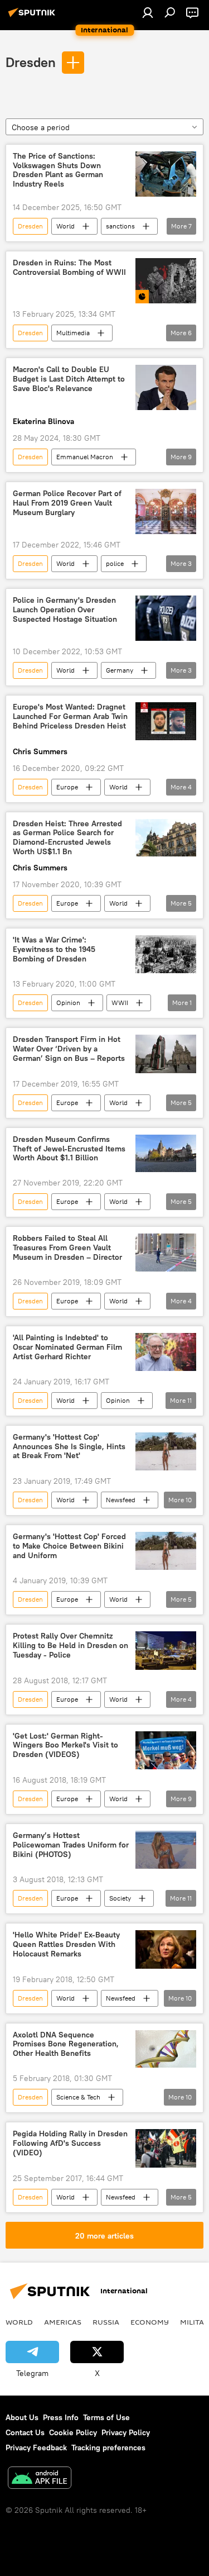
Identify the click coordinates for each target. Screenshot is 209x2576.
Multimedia (73, 333)
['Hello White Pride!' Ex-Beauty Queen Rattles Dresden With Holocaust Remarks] (166, 1949)
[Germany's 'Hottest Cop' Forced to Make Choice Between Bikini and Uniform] (166, 1551)
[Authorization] (148, 12)
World (65, 226)
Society (120, 1898)
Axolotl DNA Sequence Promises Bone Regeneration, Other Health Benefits (66, 2044)
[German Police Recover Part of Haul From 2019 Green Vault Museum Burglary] (166, 511)
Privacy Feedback (36, 2448)
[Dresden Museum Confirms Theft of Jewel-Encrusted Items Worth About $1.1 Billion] (166, 1154)
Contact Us (25, 2432)
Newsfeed (121, 1500)
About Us (22, 2417)
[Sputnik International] (33, 17)
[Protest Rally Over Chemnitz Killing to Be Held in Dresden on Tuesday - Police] (166, 1650)
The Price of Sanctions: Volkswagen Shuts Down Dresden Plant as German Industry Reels (58, 170)
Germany (120, 670)
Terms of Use (106, 2417)
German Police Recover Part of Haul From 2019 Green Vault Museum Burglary (67, 503)
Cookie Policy (73, 2432)
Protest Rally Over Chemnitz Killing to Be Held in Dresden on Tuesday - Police (71, 1646)
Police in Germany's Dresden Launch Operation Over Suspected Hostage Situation (65, 610)
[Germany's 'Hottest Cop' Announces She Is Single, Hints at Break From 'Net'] (166, 1451)
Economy (150, 2322)
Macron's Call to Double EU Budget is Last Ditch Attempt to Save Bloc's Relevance (69, 379)
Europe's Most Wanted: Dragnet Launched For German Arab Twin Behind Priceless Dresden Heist (70, 716)
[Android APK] (40, 2479)
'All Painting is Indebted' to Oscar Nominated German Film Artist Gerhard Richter (67, 1347)
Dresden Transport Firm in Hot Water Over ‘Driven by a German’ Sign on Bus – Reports (69, 1049)
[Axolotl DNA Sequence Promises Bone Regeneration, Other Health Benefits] (166, 2049)
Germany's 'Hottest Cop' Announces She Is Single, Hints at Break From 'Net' (69, 1447)
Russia (106, 2322)
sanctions (120, 226)
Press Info (61, 2417)
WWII (120, 1003)
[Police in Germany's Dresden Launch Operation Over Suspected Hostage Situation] (166, 618)
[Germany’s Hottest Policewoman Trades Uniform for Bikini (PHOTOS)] (166, 1850)
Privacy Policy (126, 2432)
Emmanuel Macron (85, 457)
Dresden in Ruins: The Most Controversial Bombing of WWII (69, 268)
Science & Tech (78, 2097)
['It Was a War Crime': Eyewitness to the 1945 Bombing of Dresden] (166, 954)
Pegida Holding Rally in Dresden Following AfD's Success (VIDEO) (70, 2143)
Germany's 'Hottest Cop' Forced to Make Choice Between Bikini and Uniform (69, 1546)
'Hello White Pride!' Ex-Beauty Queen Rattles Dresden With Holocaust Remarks (66, 1944)
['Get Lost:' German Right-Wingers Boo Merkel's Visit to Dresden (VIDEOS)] (166, 1750)
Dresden (31, 62)
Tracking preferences (108, 2448)
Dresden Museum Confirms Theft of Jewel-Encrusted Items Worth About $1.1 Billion (69, 1149)
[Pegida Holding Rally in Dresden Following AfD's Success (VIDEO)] (166, 2148)
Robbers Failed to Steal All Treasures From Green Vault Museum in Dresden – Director (67, 1248)
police (115, 563)
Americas (63, 2322)
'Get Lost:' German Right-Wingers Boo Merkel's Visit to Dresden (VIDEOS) (65, 1746)
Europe (67, 787)
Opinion (68, 1003)
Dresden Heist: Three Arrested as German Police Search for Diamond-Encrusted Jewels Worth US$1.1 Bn (67, 838)
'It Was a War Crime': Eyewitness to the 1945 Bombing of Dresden (54, 949)
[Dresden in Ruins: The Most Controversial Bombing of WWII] (166, 281)
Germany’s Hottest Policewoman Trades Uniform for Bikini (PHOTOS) (71, 1845)
